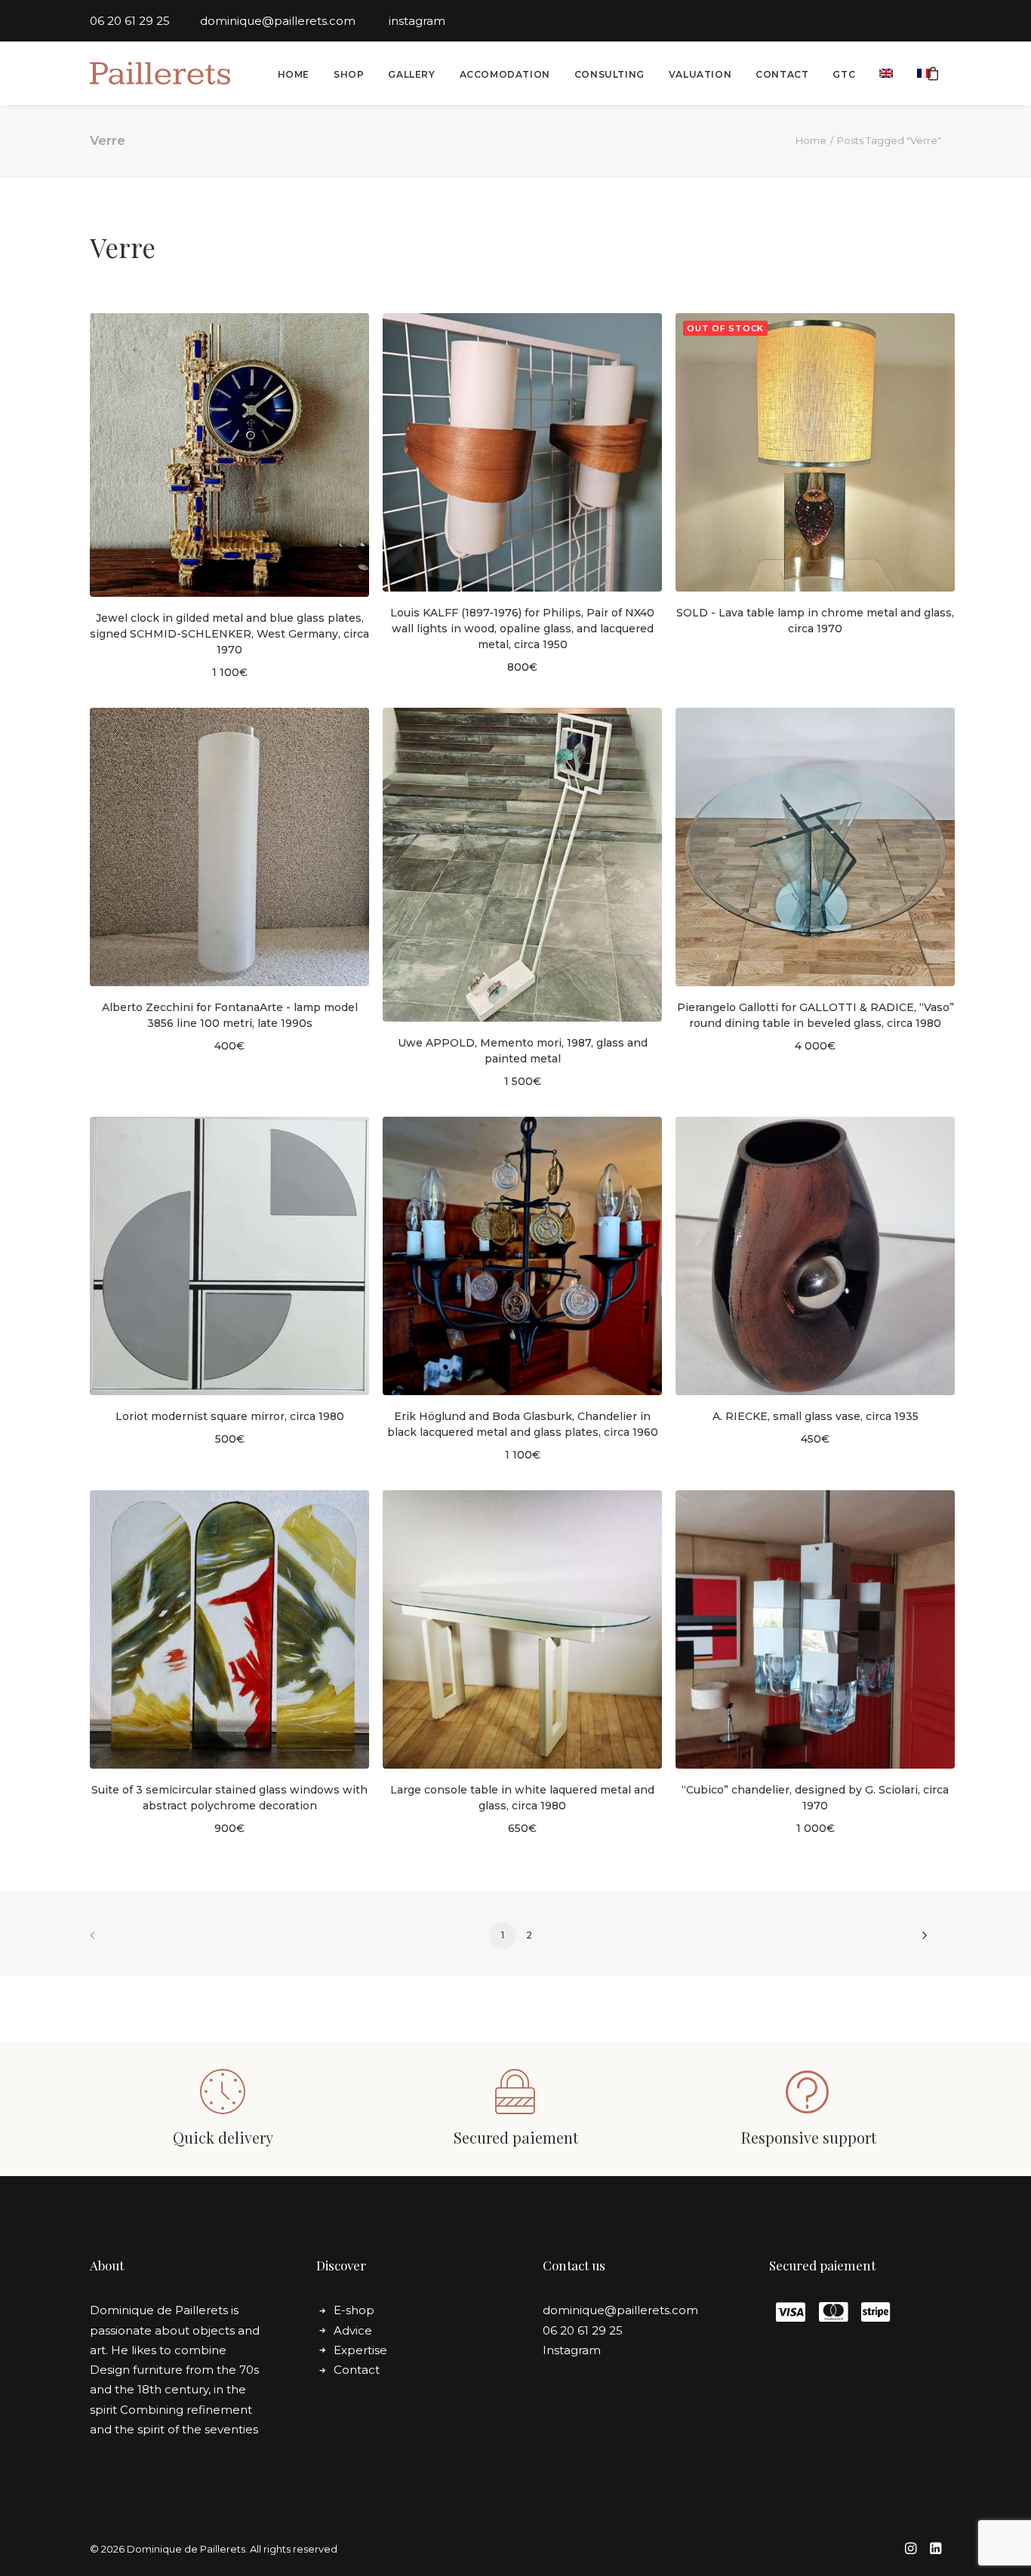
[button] (229, 455)
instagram (417, 21)
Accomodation (505, 74)
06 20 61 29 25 (145, 21)
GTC (844, 74)
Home (294, 74)
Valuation (700, 74)
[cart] (934, 73)
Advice (353, 2330)
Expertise (360, 2350)
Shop (349, 74)
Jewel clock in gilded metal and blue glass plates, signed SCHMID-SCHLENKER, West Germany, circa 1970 (229, 634)
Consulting (609, 74)
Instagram (572, 2350)
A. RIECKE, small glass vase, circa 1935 (816, 1416)
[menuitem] (294, 75)
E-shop (354, 2310)
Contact (782, 74)
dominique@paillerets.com (294, 21)
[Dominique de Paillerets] (160, 73)
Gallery (411, 74)
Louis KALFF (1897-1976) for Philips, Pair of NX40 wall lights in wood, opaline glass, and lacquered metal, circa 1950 (522, 629)
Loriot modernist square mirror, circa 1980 (230, 1416)
